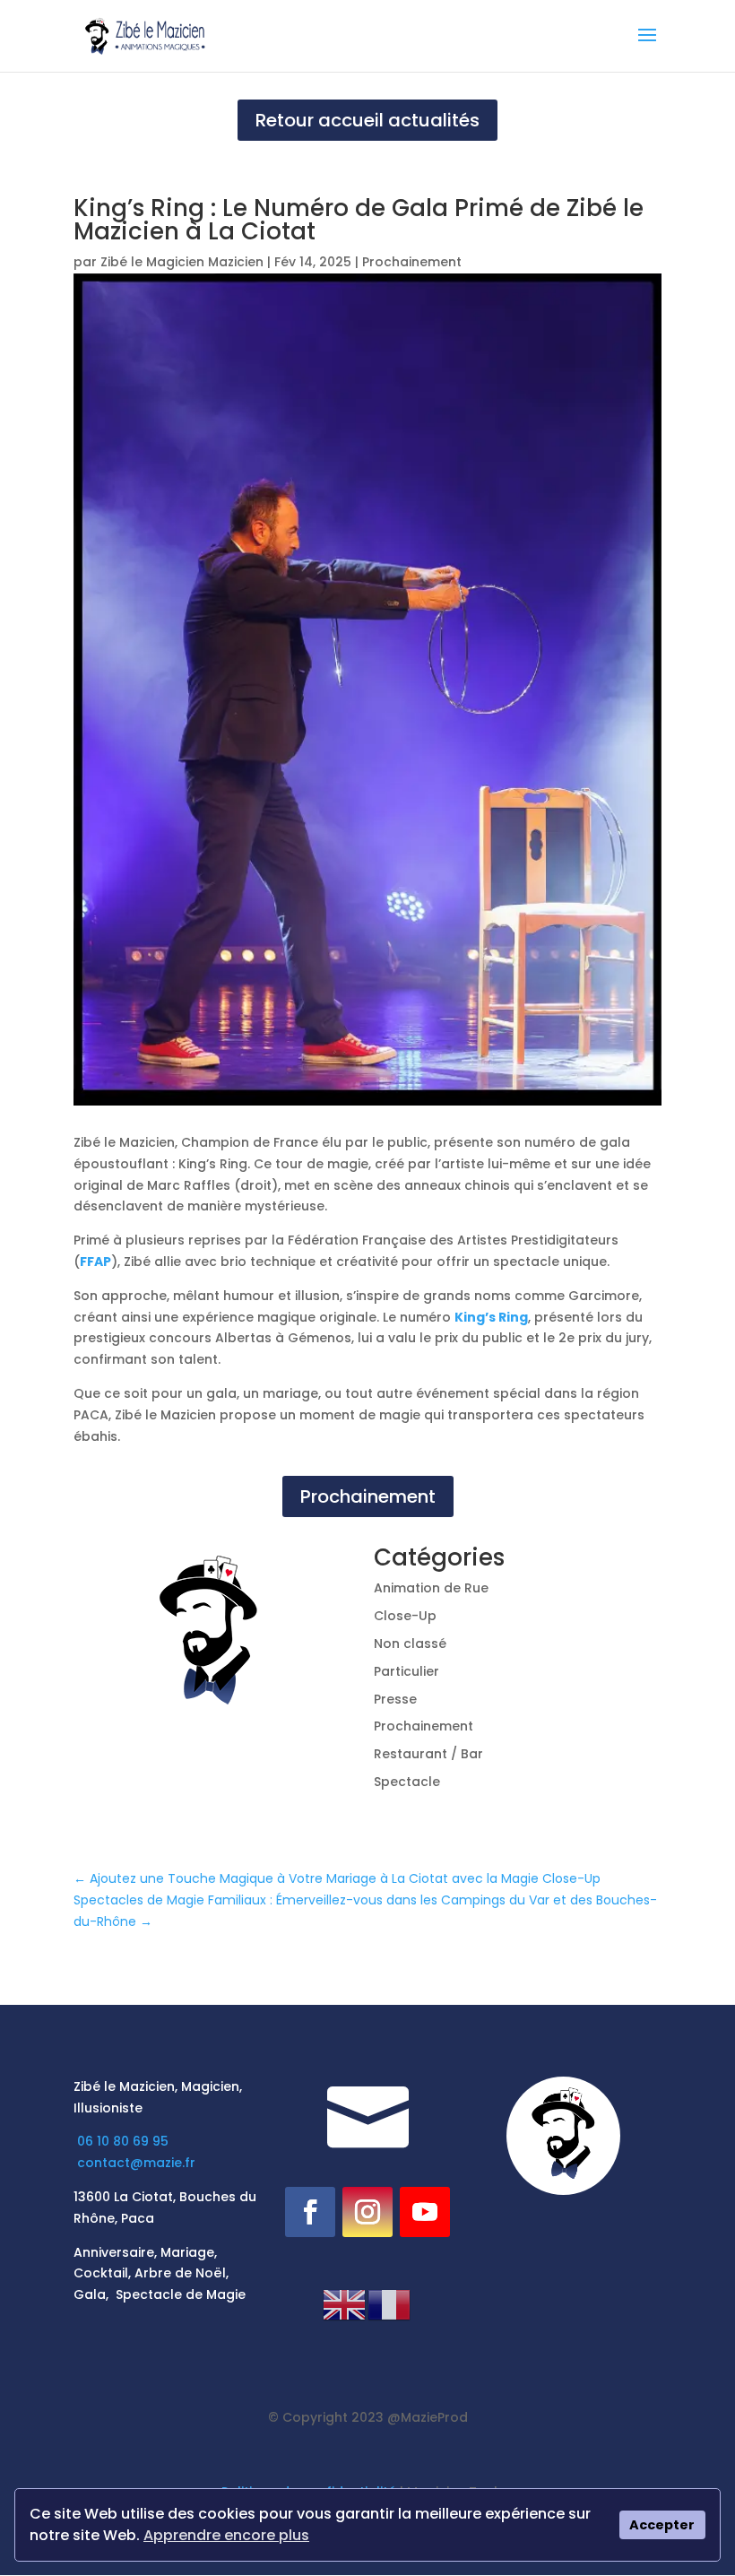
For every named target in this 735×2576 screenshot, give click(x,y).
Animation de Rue (431, 1588)
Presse (395, 1699)
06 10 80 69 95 (125, 2141)
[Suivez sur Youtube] (425, 2212)
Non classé (410, 1644)
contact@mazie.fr (136, 2163)
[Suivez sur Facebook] (310, 2212)
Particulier (406, 1671)
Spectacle (407, 1782)
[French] (390, 2303)
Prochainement (412, 262)
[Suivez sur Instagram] (367, 2212)
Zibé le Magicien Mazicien (182, 262)
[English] (345, 2303)
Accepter (662, 2525)
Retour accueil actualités (367, 120)
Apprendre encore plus (226, 2535)
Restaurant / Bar (428, 1754)
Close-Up (405, 1616)
